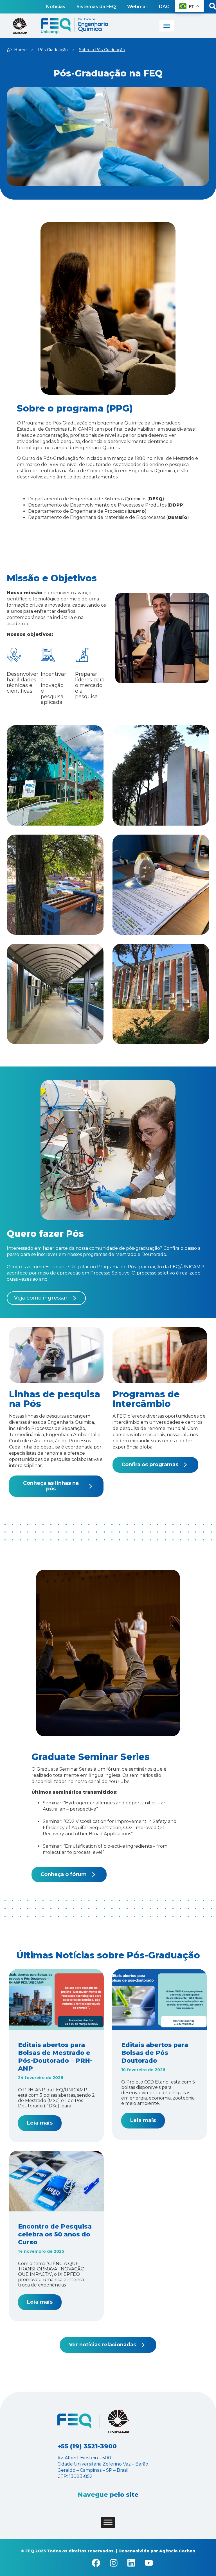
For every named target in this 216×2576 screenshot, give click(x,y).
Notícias (56, 7)
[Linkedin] (131, 2563)
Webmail (137, 7)
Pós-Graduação (53, 50)
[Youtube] (149, 2563)
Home (20, 50)
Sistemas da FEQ (96, 7)
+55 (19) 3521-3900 (87, 2446)
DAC (164, 7)
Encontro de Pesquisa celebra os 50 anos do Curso (55, 2234)
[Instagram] (114, 2563)
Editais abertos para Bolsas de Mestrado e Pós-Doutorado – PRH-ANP (55, 2057)
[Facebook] (96, 2563)
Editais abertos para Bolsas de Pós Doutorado (155, 2053)
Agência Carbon (177, 2551)
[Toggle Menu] (167, 26)
